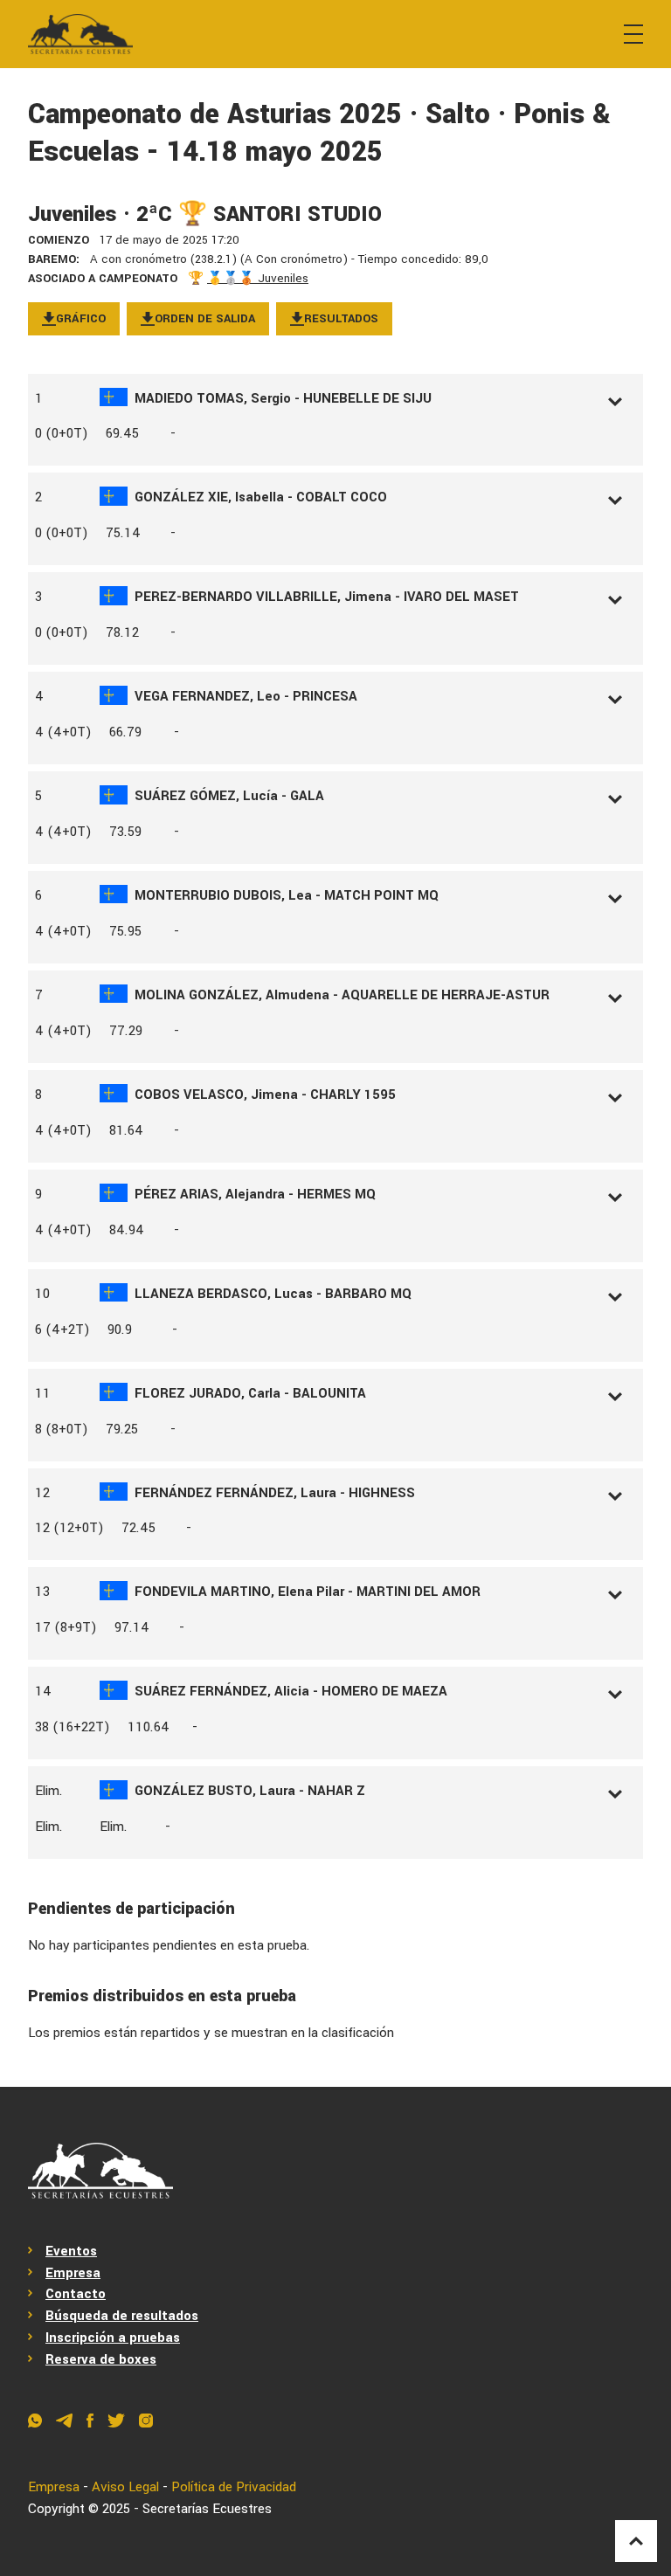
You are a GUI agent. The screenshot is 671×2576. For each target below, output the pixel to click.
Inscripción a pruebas (113, 2338)
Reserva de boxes (101, 2359)
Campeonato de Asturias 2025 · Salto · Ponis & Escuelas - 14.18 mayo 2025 (319, 133)
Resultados (341, 318)
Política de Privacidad (234, 2487)
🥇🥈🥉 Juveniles (258, 278)
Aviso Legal (125, 2487)
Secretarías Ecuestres (207, 2509)
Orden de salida (205, 318)
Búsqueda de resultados (122, 2316)
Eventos (71, 2251)
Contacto (76, 2294)
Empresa (73, 2273)
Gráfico (81, 318)
